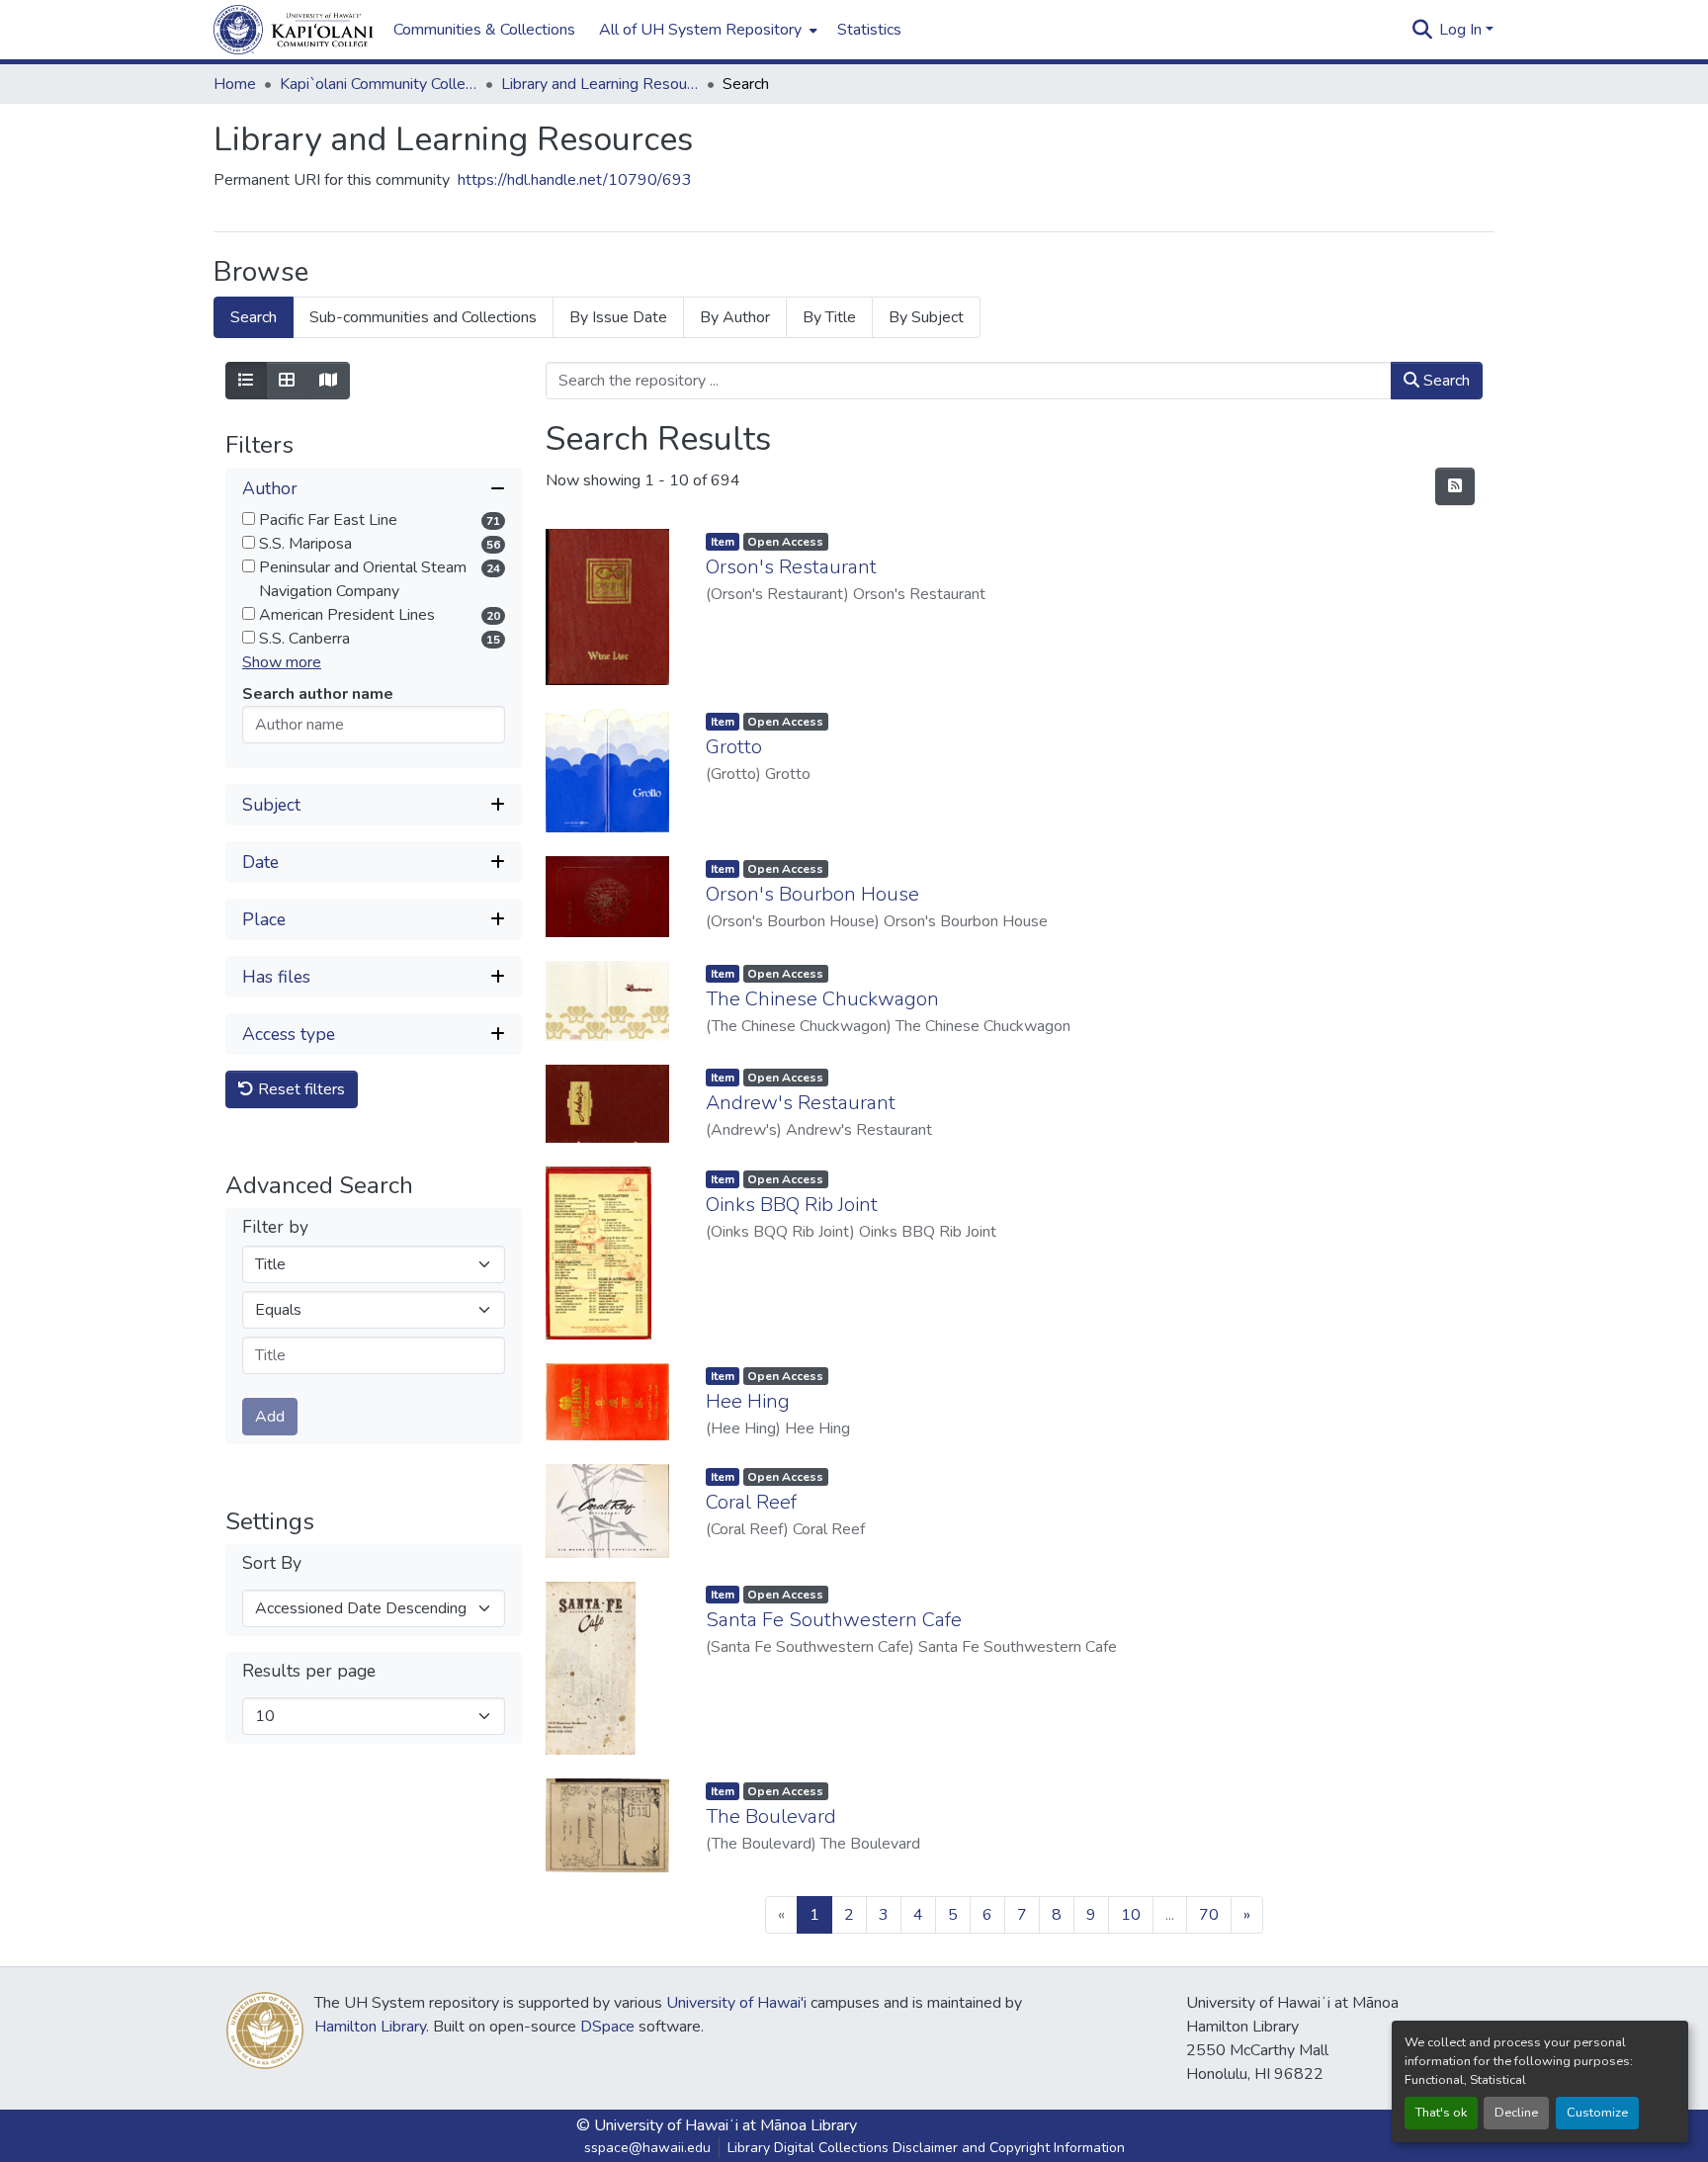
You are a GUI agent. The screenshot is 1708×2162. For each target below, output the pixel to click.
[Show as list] (246, 381)
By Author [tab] (735, 317)
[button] (294, 30)
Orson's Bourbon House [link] (812, 894)
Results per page (309, 1671)
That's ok (1441, 2113)
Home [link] (235, 84)
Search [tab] (254, 317)
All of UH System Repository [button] (700, 30)
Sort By (272, 1563)
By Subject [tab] (926, 317)
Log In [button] (1462, 30)
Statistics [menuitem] (869, 30)
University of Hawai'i (736, 2003)
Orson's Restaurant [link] (791, 567)
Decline (1516, 2113)
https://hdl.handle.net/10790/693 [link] (575, 180)
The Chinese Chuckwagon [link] (822, 999)
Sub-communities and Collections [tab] (423, 317)
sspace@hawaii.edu (647, 2148)
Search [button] (1445, 381)
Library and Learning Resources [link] (600, 84)
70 (1209, 1915)
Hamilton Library (370, 2027)
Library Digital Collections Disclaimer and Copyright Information (926, 2148)
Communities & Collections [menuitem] (484, 30)
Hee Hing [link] (748, 1401)
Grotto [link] (734, 747)
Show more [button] (282, 662)
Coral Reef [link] (751, 1502)
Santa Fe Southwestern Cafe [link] (834, 1620)
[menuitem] (706, 30)
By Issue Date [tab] (618, 317)
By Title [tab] (829, 317)
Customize (1597, 2113)
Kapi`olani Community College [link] (379, 84)
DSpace (607, 2027)
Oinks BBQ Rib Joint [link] (792, 1205)
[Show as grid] (287, 381)
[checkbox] (249, 519)
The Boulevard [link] (771, 1816)
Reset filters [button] (299, 1089)
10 (1131, 1915)
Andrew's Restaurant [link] (801, 1103)
